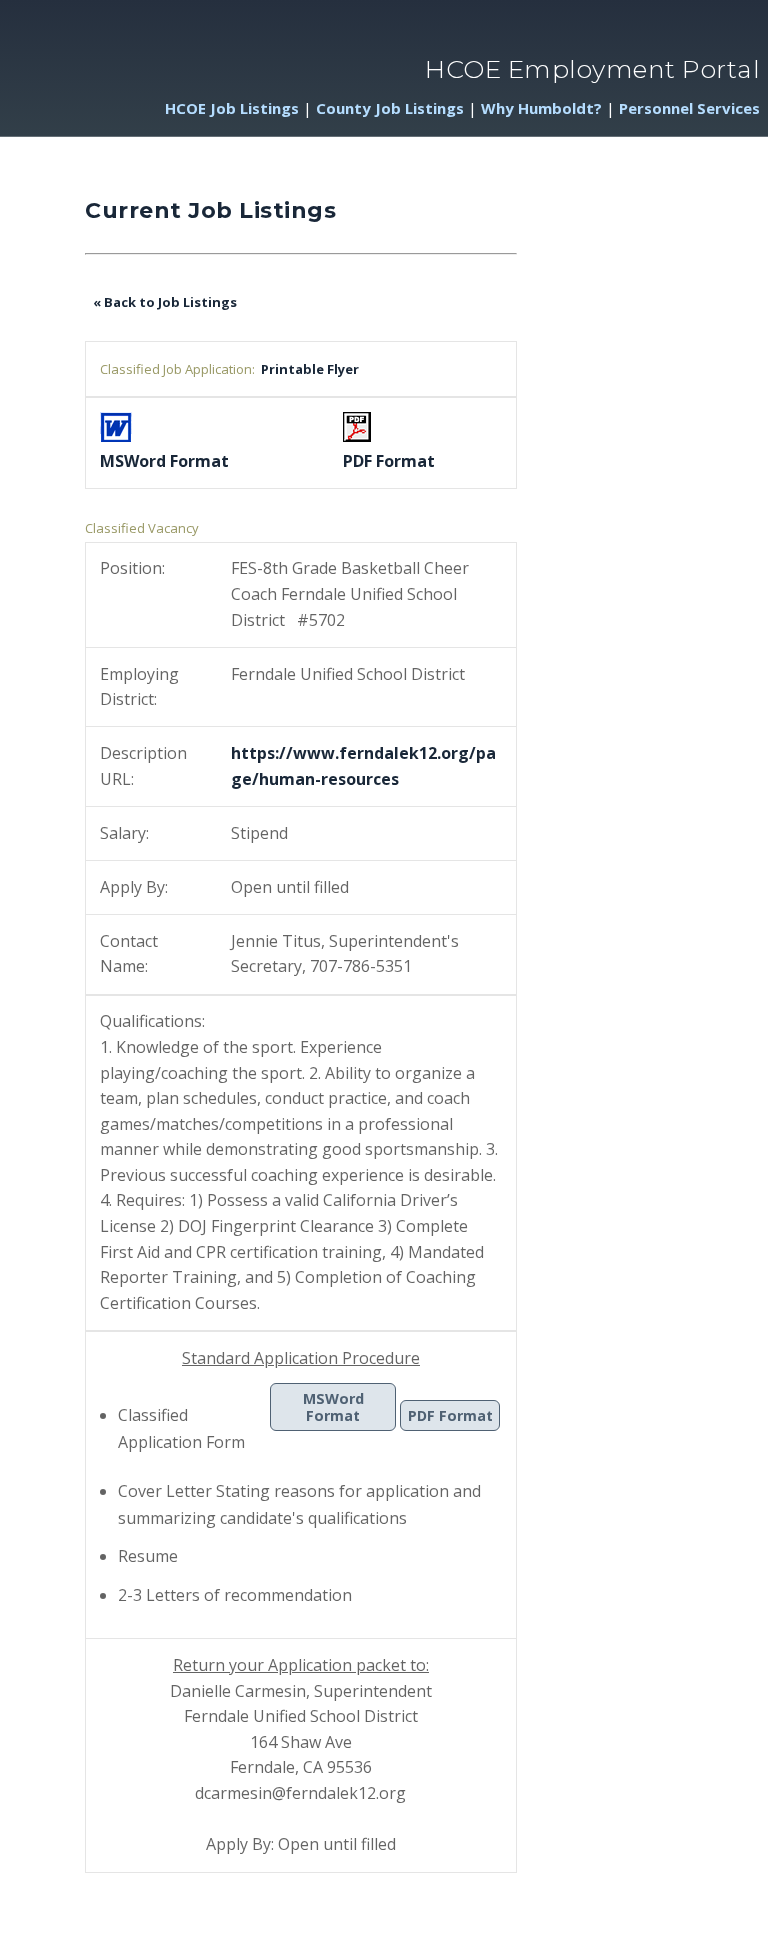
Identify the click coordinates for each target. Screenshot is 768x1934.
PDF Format (450, 1415)
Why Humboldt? (541, 108)
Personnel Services (689, 108)
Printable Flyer (307, 369)
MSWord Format (333, 1407)
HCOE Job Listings (232, 108)
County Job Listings (390, 108)
